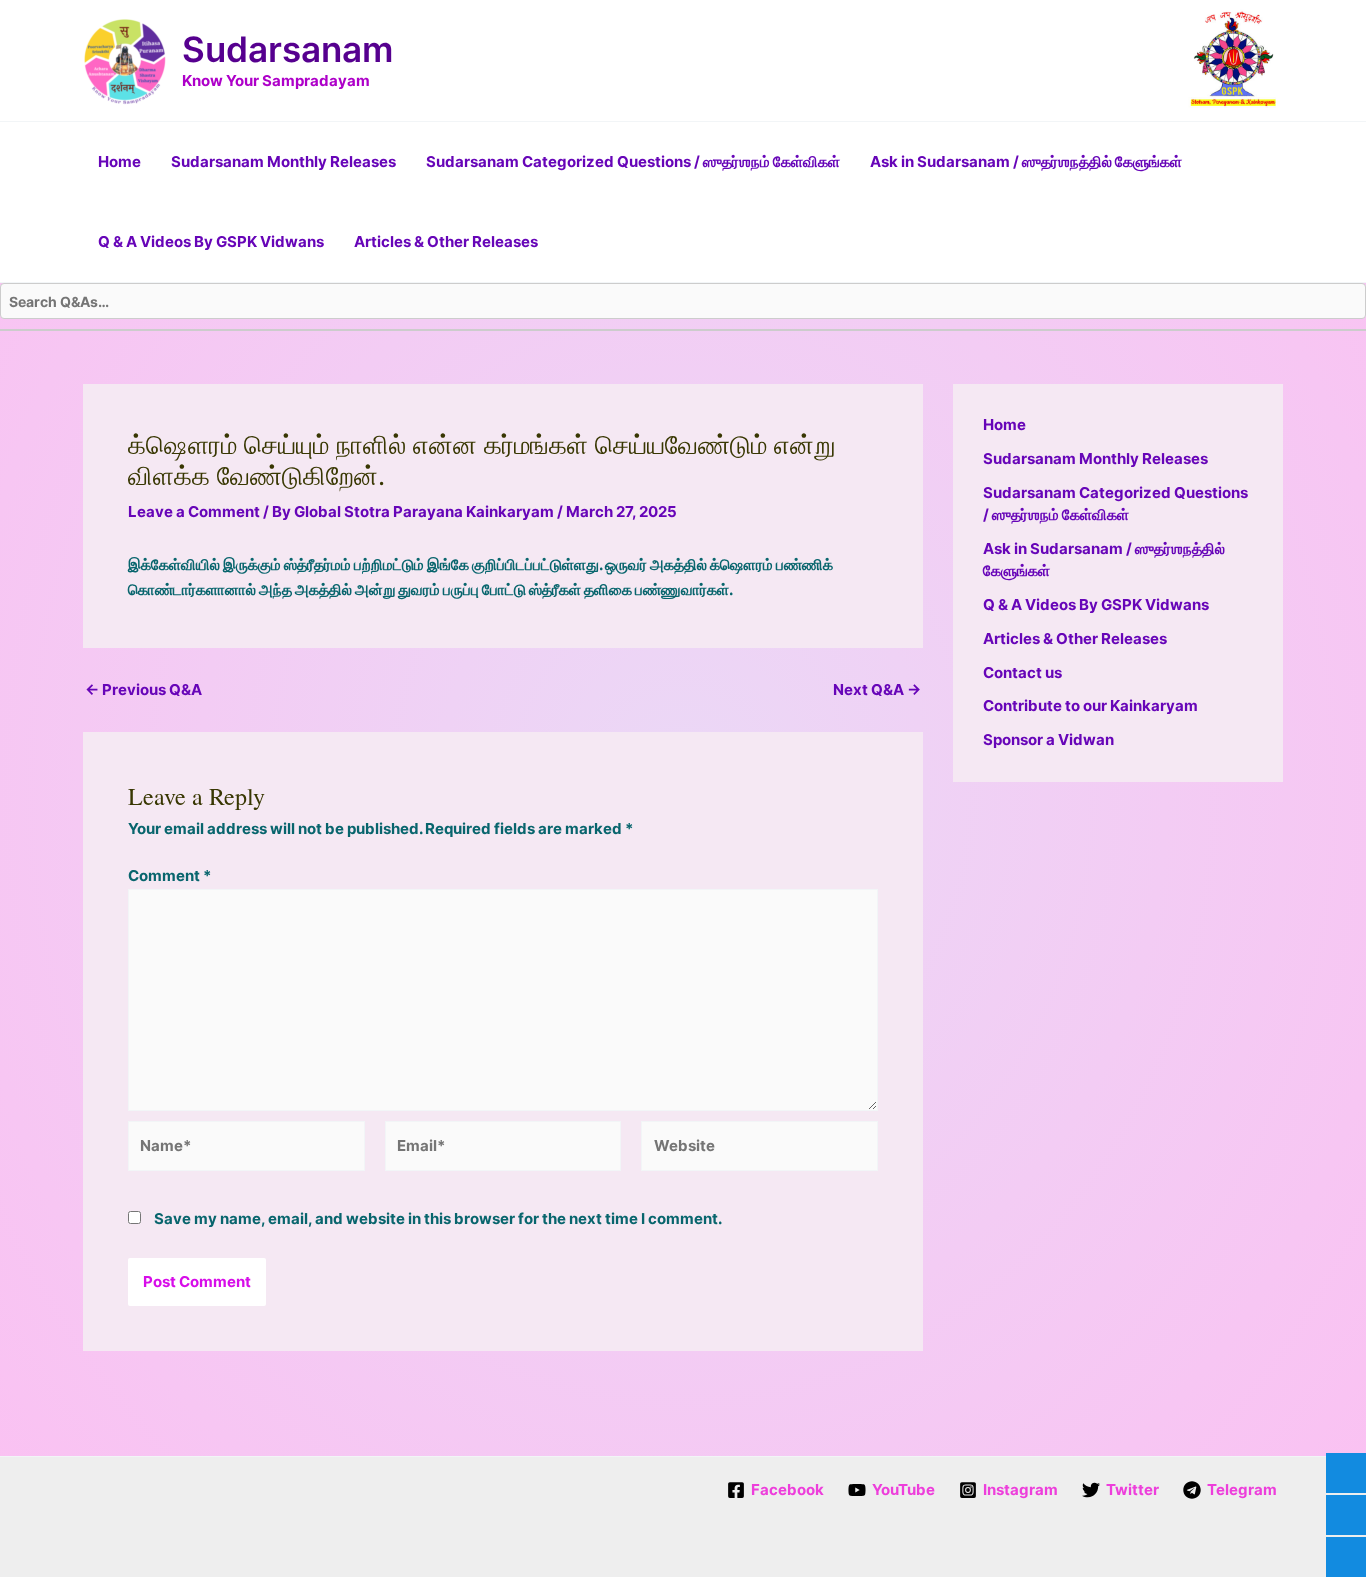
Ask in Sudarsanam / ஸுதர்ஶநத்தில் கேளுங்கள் (1026, 161)
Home (119, 161)
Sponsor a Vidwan (1048, 739)
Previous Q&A (143, 689)
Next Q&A (877, 689)
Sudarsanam (287, 49)
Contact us (1022, 672)
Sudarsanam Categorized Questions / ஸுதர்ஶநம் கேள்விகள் (633, 161)
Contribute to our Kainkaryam (1090, 705)
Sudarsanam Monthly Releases (283, 161)
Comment (169, 875)
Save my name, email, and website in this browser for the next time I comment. (438, 1218)
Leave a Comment (194, 511)
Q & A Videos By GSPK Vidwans (211, 241)
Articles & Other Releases (446, 241)
